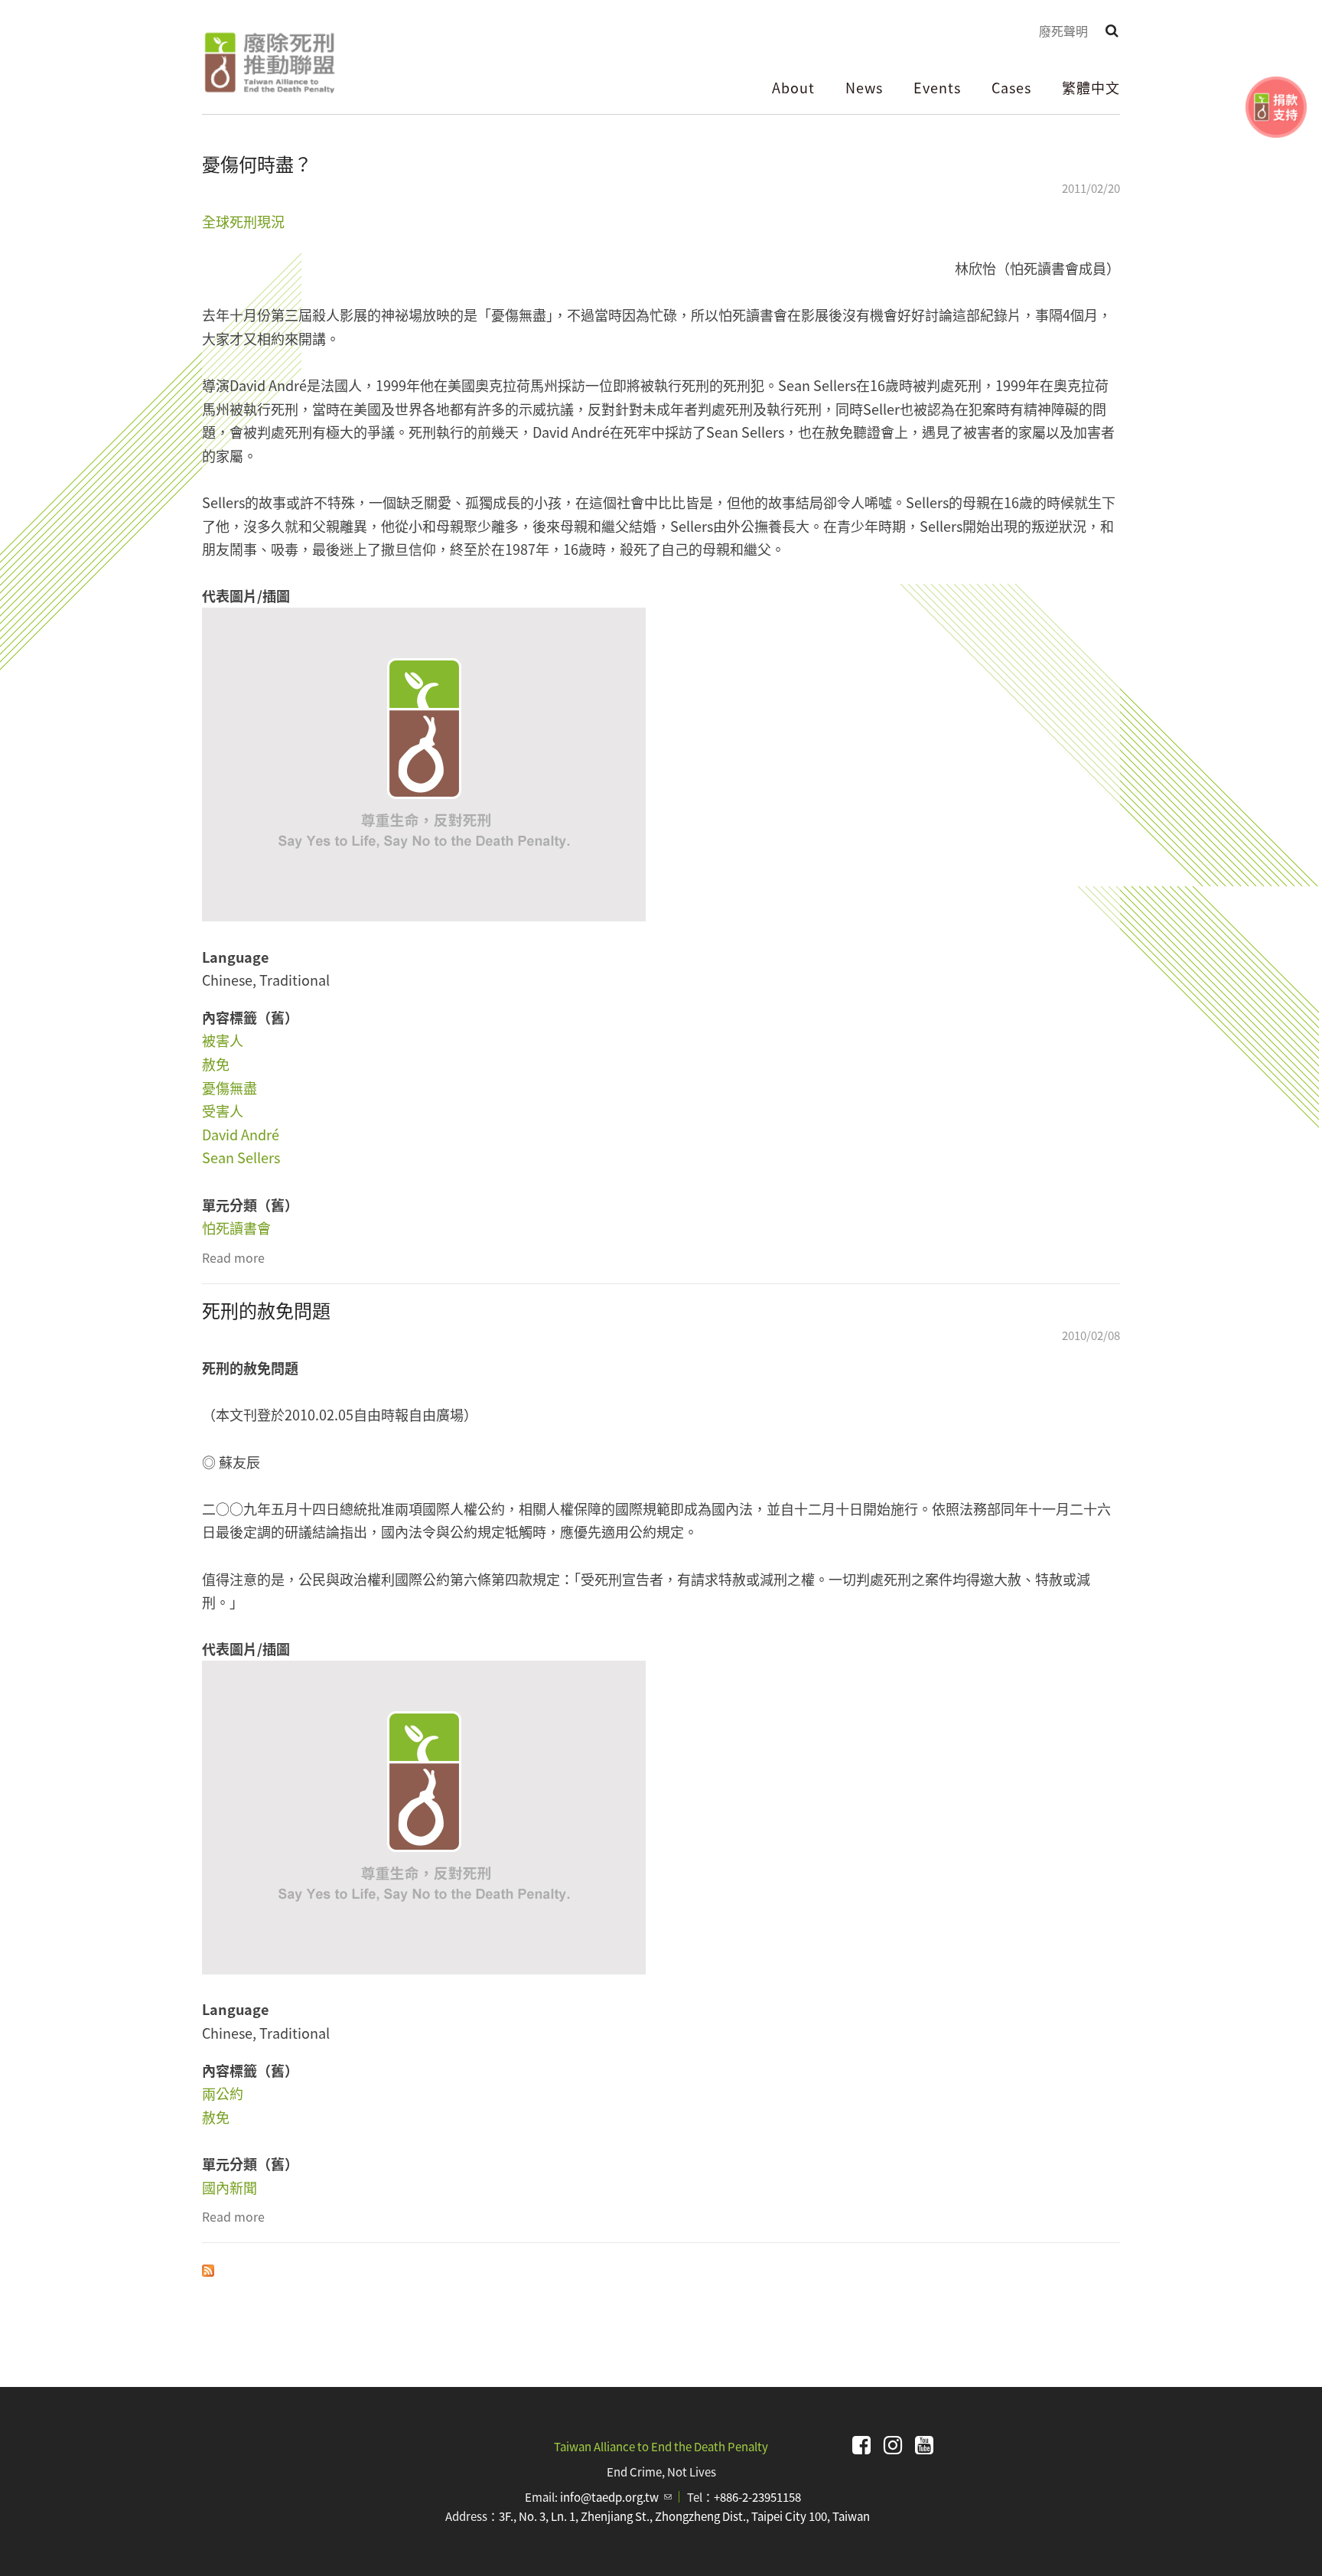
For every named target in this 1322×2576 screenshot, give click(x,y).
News (864, 87)
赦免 (216, 1064)
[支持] (1276, 107)
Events (937, 87)
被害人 (223, 1040)
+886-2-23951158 (757, 2497)
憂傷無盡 (230, 1087)
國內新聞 (230, 2187)
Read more (233, 1257)
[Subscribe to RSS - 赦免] (208, 2268)
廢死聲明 (1063, 31)
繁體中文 (1091, 87)
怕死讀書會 (236, 1228)
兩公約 (223, 2093)
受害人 (223, 1110)
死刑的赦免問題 (266, 1310)
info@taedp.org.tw (616, 2497)
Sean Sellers (241, 1157)
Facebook (861, 2445)
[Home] (269, 63)
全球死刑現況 (243, 221)
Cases (1011, 87)
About (793, 87)
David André (241, 1134)
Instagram (893, 2445)
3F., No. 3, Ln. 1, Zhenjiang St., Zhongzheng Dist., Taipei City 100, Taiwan (684, 2516)
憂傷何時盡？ (257, 163)
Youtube (924, 2445)
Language (235, 957)
